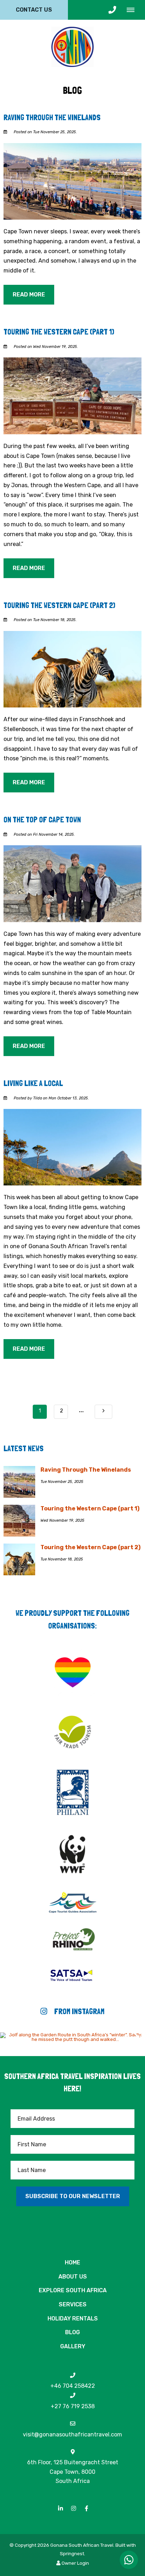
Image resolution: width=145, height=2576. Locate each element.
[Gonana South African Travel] (72, 46)
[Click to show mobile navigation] (133, 10)
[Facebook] (87, 2508)
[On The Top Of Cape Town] (72, 883)
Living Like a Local (33, 1083)
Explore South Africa (73, 2290)
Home (72, 2262)
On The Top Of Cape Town (42, 820)
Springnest (72, 2553)
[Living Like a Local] (72, 1147)
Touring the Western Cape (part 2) (59, 605)
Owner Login (75, 2563)
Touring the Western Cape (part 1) (59, 332)
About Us (73, 2277)
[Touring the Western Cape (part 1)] (72, 395)
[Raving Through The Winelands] (72, 181)
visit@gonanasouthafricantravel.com (72, 2434)
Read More (29, 295)
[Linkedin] (61, 2508)
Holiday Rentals (73, 2319)
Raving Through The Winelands (52, 117)
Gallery (73, 2346)
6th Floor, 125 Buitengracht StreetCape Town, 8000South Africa (73, 2471)
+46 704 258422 (73, 2386)
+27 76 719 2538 (73, 2406)
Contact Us (34, 10)
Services (73, 2304)
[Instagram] (74, 2508)
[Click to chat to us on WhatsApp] (129, 2560)
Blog (72, 2332)
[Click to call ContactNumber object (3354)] (112, 10)
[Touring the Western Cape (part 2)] (72, 669)
